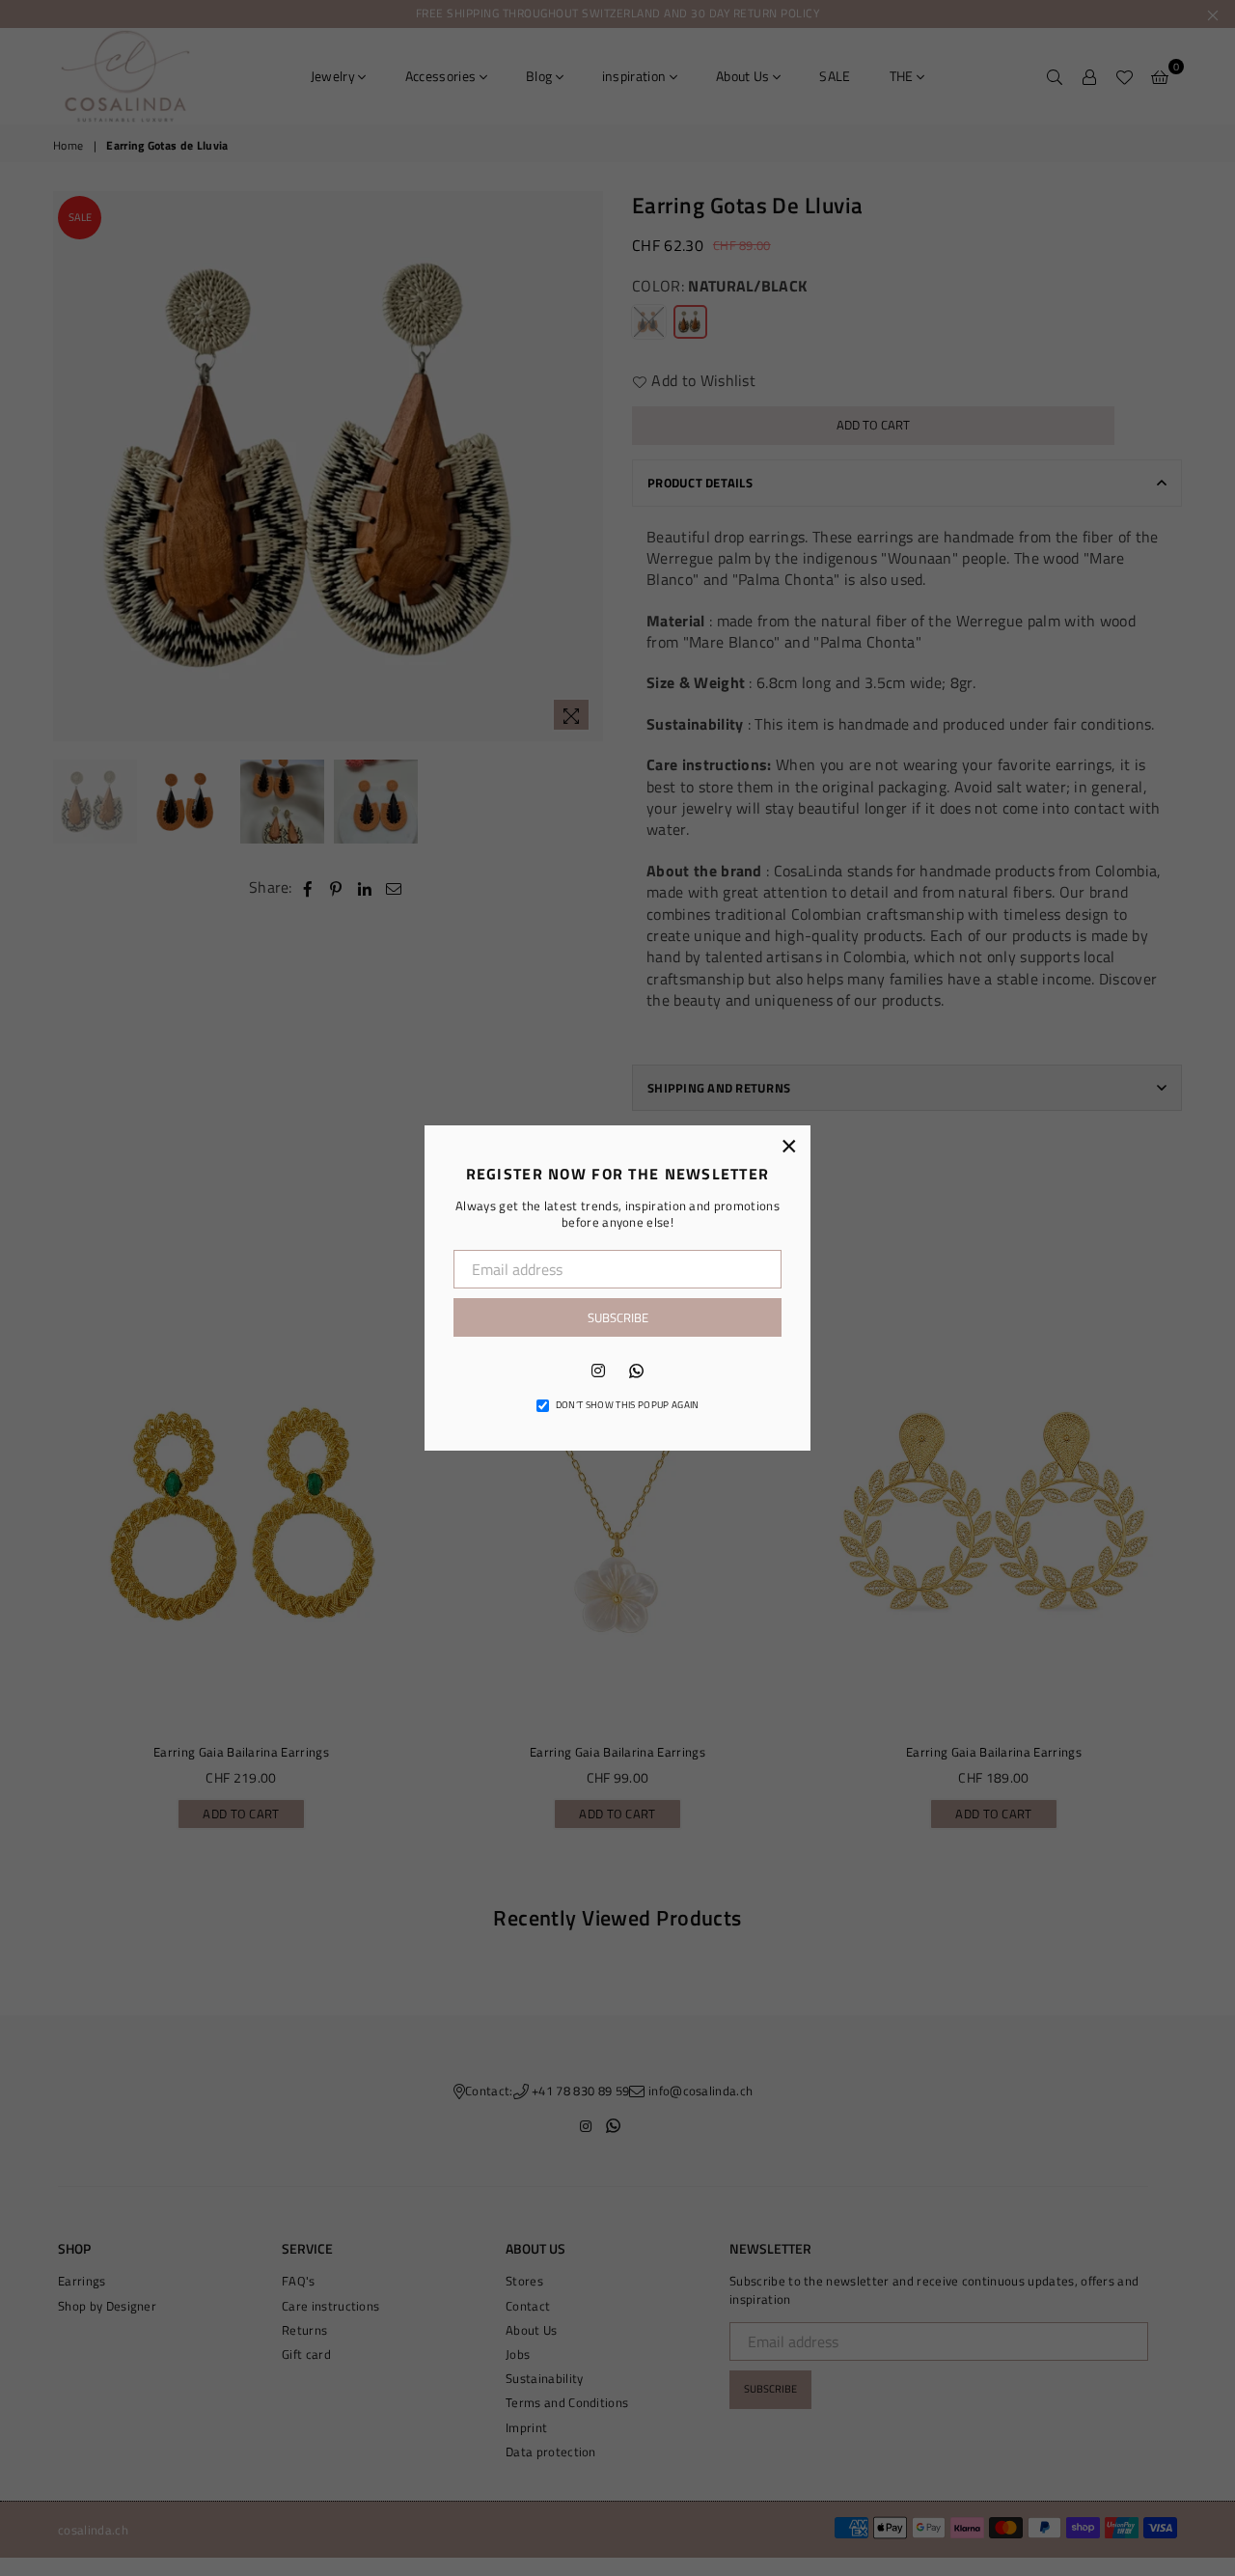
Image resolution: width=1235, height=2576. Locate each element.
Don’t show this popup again (628, 1405)
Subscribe (618, 1317)
